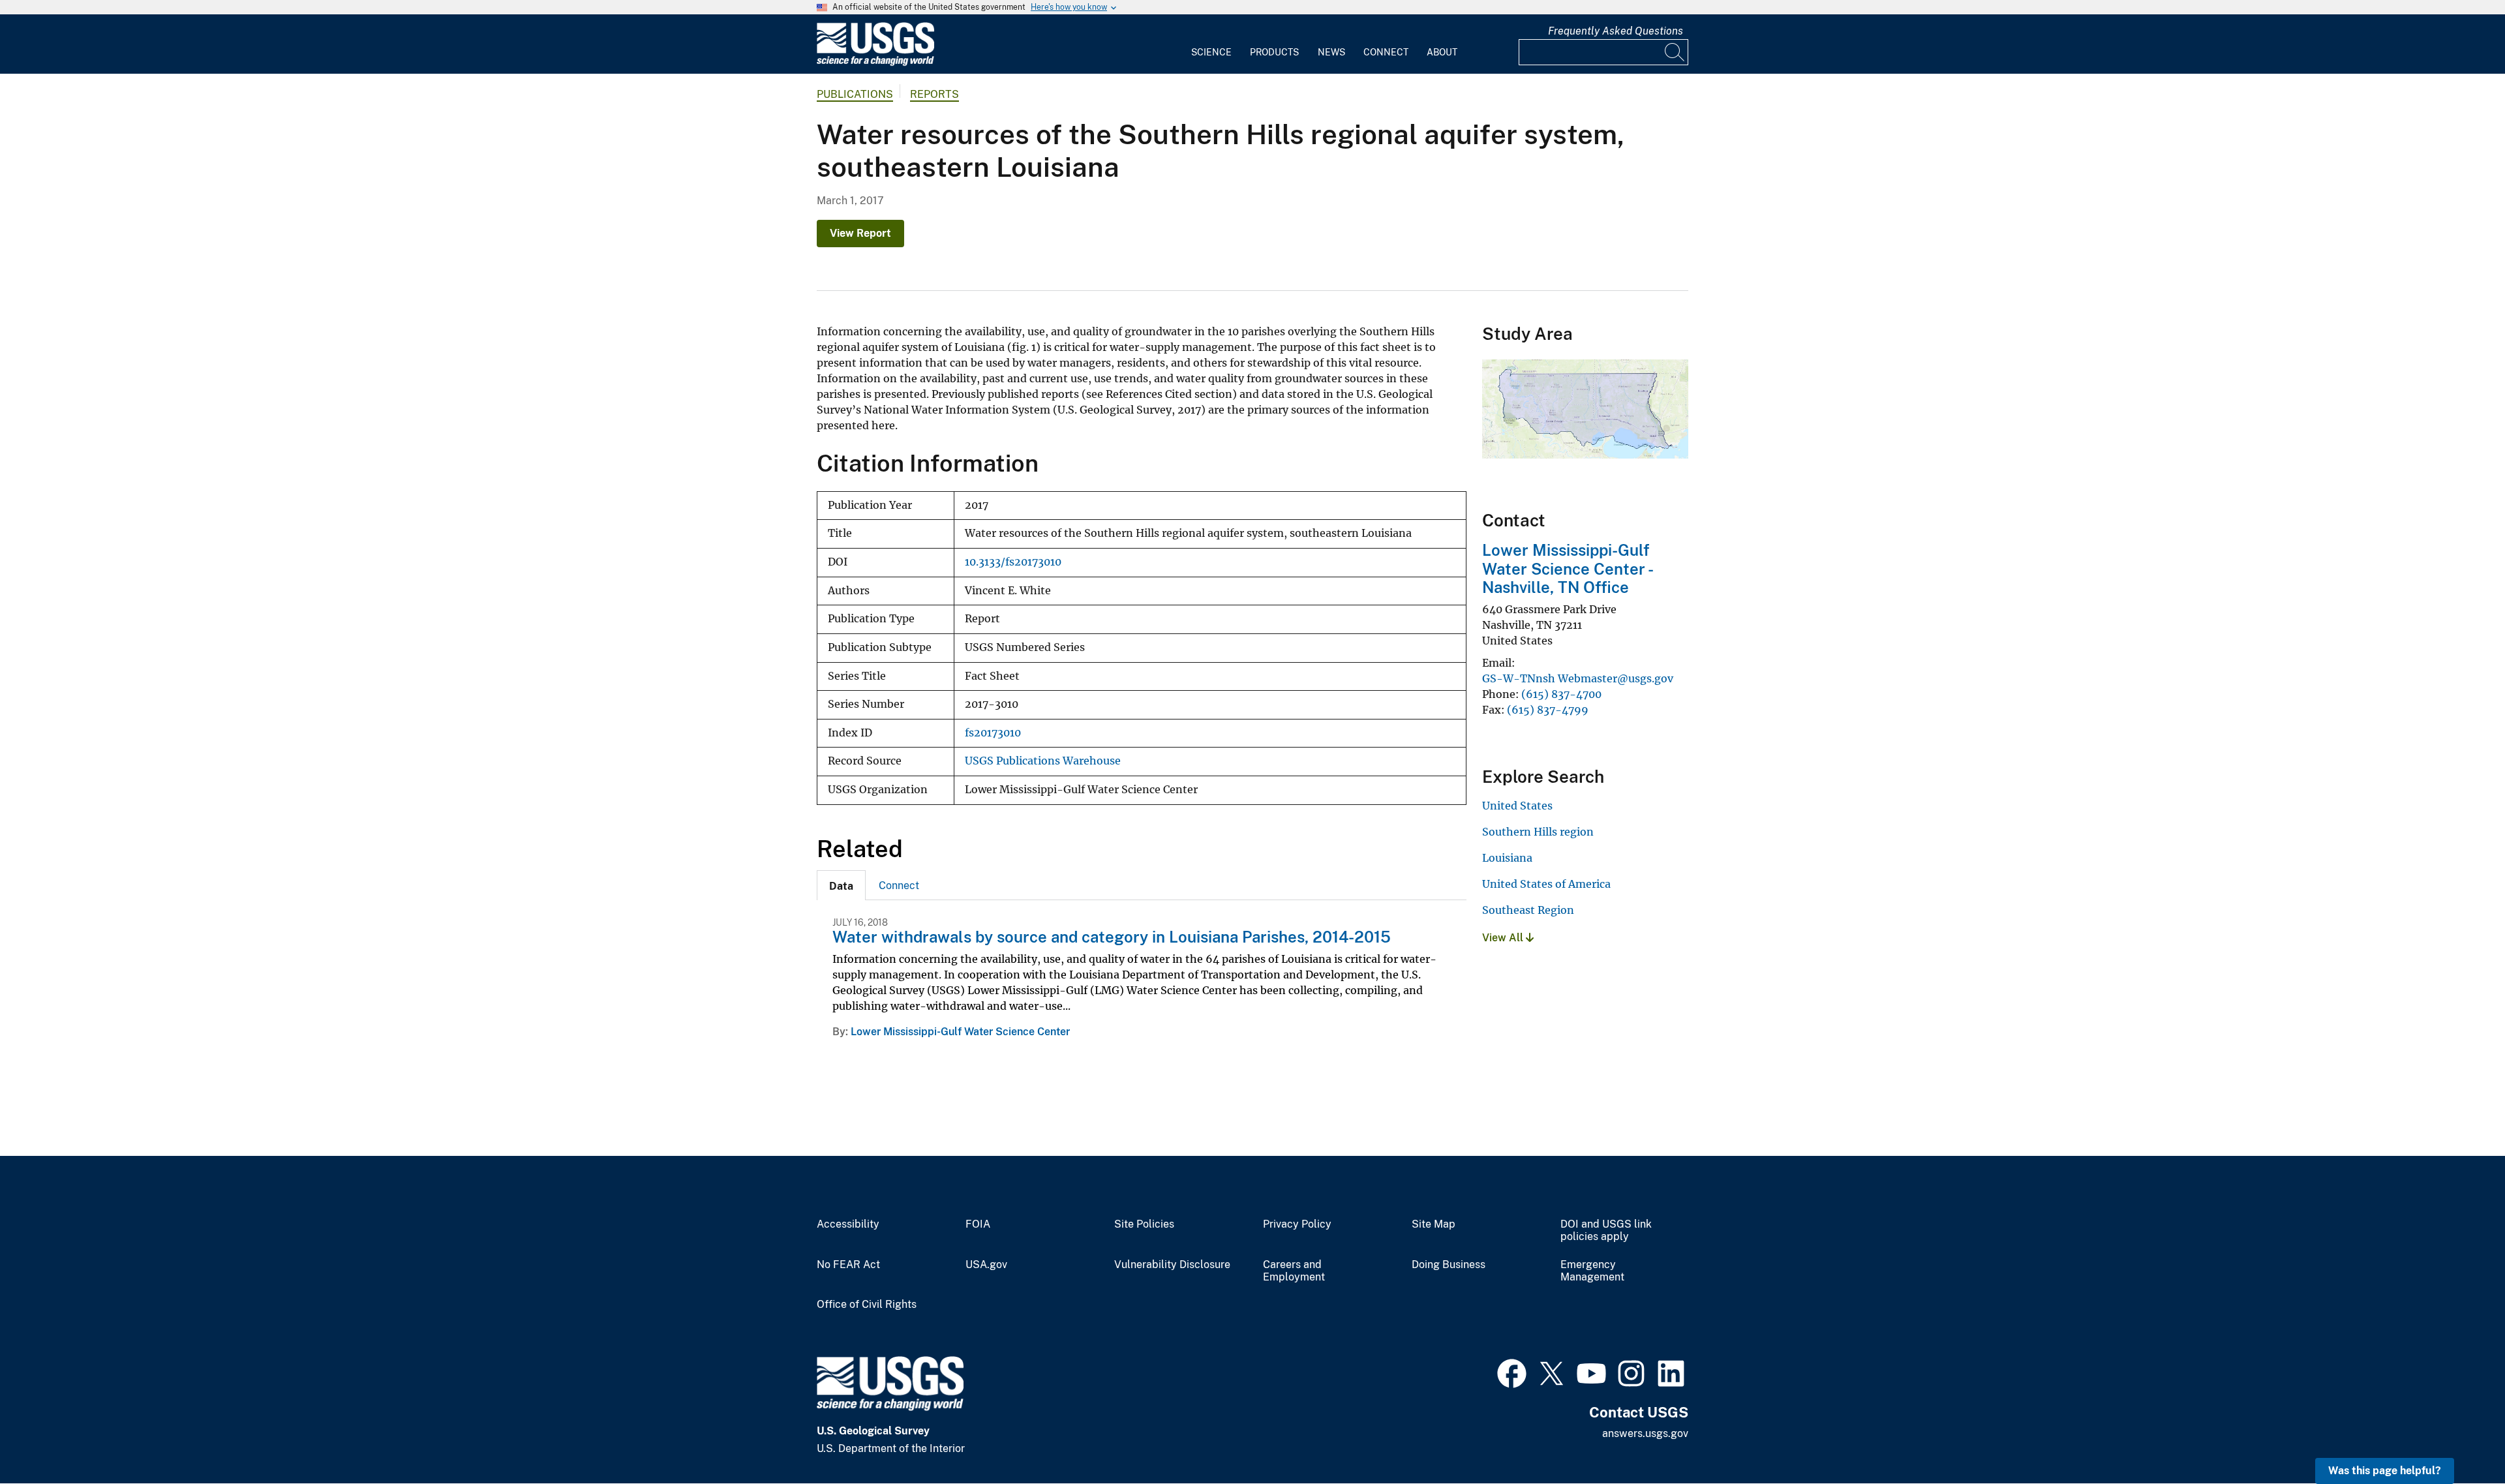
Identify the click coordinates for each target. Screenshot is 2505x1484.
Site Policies (1144, 1224)
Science (1211, 52)
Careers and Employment (1294, 1271)
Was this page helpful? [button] (2385, 1471)
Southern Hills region (1538, 832)
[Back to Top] (2458, 1437)
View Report (860, 233)
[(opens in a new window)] (1512, 1372)
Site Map (1434, 1224)
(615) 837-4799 (1548, 710)
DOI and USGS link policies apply (1606, 1231)
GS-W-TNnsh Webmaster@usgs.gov (1578, 678)
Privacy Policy (1297, 1224)
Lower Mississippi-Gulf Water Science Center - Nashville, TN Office (1567, 569)
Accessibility (848, 1224)
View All (1504, 938)
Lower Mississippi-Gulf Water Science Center (960, 1032)
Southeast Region (1528, 910)
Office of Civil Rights (867, 1305)
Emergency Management (1592, 1271)
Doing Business (1449, 1265)
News (1331, 52)
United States (1517, 806)
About (1442, 52)
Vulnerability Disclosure (1172, 1265)
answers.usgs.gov (1645, 1433)
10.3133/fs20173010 (1013, 562)
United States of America (1546, 884)
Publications (855, 94)
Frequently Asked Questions (1616, 31)
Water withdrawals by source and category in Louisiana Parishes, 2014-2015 (1112, 937)
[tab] (841, 885)
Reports (934, 94)
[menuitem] (1211, 44)
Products (1274, 52)
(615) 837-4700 (1561, 694)
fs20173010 (993, 733)
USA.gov (986, 1265)
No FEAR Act (848, 1265)
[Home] (875, 63)
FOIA (978, 1224)
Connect (1386, 52)
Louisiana (1507, 858)
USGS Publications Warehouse (1043, 761)
